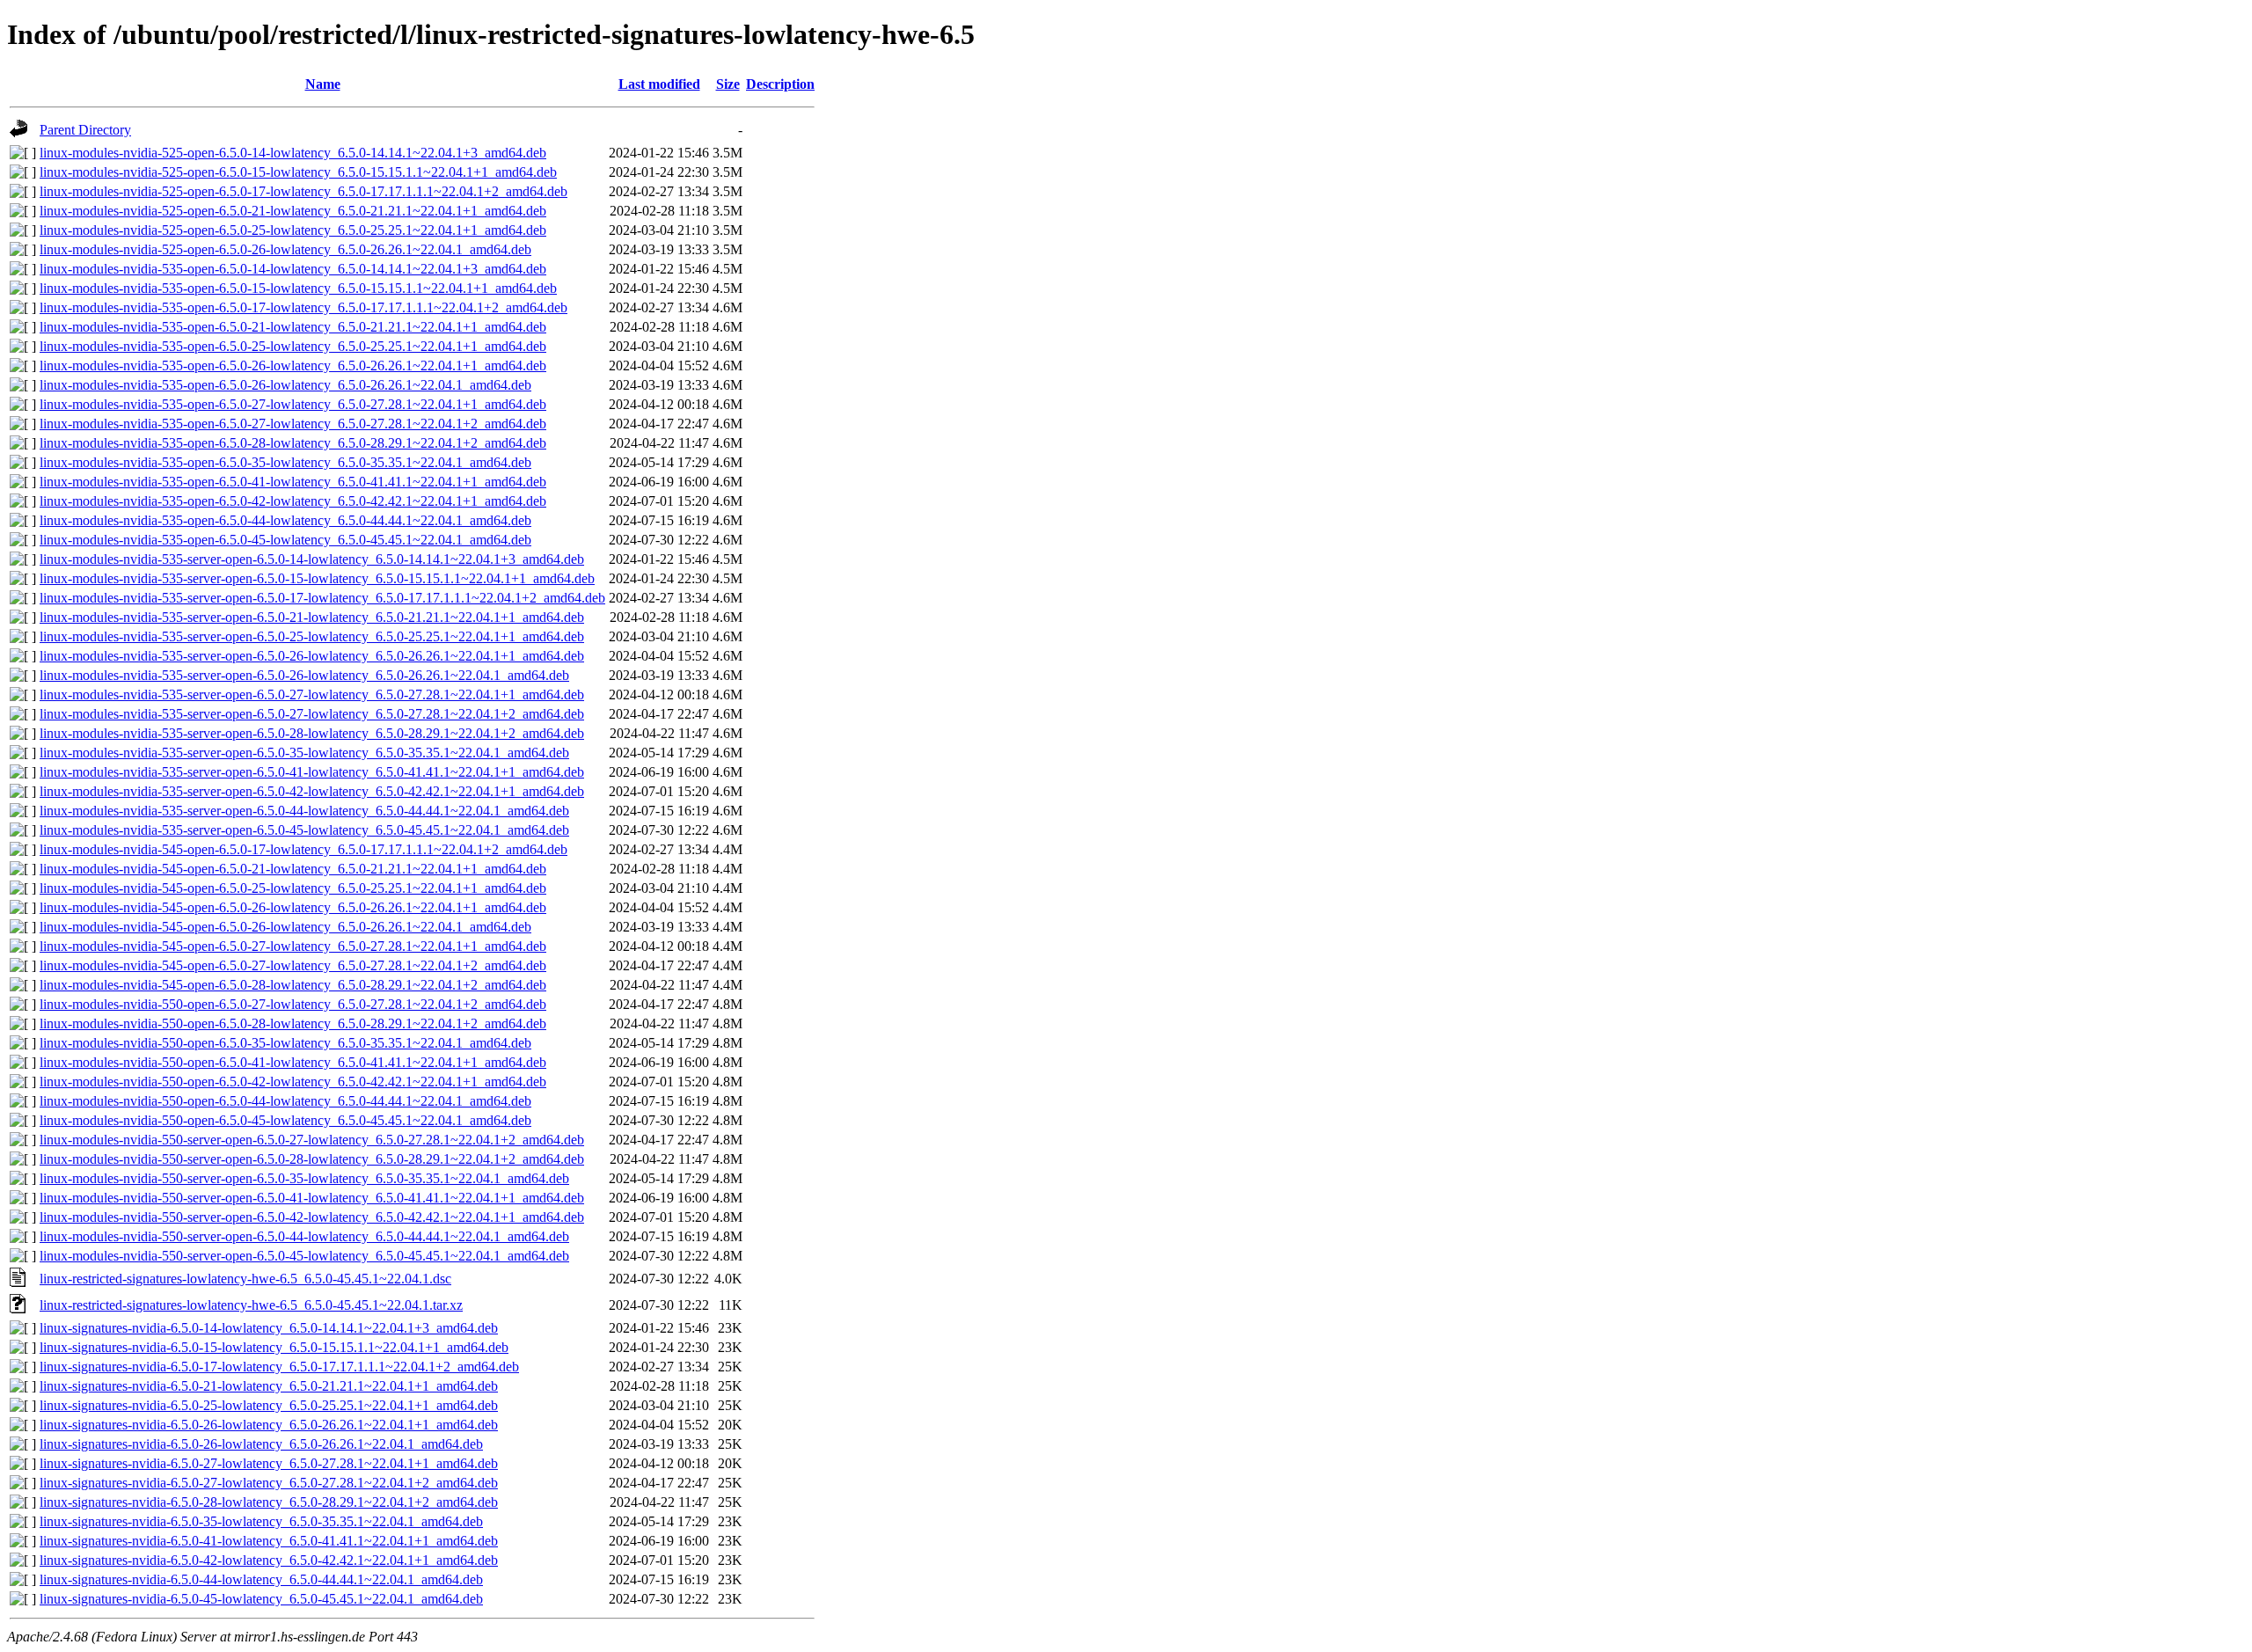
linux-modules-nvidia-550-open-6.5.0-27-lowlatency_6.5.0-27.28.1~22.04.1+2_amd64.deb (293, 1004)
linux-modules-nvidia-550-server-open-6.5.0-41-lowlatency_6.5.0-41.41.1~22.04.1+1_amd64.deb (312, 1198)
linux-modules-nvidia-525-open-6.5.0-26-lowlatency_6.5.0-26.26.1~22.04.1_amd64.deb (285, 249)
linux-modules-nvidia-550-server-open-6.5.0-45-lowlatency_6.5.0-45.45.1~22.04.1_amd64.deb (304, 1256)
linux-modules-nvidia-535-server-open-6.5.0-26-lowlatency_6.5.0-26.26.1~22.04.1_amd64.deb (304, 675)
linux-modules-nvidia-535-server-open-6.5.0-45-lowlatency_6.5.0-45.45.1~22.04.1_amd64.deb (304, 830)
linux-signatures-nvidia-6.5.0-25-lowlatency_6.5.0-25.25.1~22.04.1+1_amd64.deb (269, 1405)
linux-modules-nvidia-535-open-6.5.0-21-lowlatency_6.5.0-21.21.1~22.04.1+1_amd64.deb (293, 327)
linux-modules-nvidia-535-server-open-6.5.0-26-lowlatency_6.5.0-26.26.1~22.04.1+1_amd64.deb (312, 656)
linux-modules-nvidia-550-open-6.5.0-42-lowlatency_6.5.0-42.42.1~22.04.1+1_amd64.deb (293, 1082)
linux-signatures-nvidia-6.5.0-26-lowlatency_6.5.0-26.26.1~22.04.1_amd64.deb (261, 1444)
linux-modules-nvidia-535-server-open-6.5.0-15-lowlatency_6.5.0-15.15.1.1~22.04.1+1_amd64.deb (317, 578)
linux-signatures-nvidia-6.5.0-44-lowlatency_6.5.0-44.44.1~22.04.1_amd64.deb (261, 1579)
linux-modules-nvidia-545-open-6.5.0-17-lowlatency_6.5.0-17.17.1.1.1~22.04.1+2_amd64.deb (303, 849)
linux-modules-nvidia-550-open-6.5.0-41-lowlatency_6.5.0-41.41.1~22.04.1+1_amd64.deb (293, 1062)
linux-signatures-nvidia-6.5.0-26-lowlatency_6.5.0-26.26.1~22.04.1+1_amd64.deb (269, 1425)
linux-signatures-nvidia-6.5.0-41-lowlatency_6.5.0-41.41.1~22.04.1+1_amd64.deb (269, 1541)
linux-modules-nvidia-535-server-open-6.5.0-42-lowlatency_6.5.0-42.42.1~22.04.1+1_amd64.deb (312, 791)
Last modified (659, 84)
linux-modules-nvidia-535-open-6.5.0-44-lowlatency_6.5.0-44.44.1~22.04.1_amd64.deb (285, 520)
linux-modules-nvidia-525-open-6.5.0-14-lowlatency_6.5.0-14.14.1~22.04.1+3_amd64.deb (293, 153)
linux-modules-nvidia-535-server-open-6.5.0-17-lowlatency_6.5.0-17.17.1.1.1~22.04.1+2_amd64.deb (322, 598)
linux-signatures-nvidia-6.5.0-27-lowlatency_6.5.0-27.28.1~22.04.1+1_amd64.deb (269, 1463)
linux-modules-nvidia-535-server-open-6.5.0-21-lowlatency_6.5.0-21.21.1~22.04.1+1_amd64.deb (312, 617)
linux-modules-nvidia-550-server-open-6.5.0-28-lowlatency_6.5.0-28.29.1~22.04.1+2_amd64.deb (312, 1159)
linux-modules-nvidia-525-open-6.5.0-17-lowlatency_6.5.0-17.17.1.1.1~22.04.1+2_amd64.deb (303, 191)
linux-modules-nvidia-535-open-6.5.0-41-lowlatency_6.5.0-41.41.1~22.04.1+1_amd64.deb (293, 482)
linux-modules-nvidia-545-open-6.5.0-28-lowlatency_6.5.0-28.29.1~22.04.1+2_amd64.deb (293, 985)
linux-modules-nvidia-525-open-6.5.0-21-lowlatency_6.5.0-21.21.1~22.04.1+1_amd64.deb (293, 211)
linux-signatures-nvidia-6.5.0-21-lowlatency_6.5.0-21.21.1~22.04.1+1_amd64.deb (269, 1386)
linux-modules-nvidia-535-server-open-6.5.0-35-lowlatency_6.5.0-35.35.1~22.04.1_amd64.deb (304, 753)
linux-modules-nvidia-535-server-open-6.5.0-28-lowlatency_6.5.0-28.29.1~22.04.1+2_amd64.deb (312, 733)
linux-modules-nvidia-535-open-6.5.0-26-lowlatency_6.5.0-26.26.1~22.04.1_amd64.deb (285, 385)
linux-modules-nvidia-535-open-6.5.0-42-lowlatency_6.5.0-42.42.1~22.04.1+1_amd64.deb (293, 501)
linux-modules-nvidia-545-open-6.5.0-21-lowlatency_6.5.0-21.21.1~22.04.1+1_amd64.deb (293, 869)
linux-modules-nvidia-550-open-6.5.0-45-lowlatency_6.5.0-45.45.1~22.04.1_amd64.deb (285, 1120)
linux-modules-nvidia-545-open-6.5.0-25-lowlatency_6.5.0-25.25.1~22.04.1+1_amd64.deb (293, 888)
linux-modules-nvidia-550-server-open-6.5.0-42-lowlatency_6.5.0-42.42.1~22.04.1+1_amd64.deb (312, 1217)
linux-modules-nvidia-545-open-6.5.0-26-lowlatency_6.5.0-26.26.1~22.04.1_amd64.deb (285, 927)
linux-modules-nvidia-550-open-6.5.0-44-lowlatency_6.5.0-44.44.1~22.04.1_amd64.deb (285, 1101)
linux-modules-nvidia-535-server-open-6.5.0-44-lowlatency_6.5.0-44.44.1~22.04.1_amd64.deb (304, 811)
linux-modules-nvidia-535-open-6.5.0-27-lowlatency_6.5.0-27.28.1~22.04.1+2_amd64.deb (293, 424)
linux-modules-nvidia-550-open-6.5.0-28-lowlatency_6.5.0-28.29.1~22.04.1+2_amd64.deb (293, 1023)
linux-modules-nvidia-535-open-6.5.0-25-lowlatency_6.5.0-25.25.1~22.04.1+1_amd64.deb (293, 346)
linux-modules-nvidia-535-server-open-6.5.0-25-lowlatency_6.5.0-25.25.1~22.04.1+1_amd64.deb (312, 636)
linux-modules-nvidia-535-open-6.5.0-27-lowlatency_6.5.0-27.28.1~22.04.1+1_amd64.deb (293, 404)
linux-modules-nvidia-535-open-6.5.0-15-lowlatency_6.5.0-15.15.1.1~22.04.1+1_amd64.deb (298, 288)
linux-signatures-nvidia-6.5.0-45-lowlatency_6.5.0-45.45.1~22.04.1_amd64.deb (261, 1599)
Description (780, 84)
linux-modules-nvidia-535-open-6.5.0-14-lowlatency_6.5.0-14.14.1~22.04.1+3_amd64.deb (293, 269)
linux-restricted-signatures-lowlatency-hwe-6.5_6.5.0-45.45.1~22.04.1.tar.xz (251, 1305)
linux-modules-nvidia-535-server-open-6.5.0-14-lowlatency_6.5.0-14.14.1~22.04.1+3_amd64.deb (312, 559)
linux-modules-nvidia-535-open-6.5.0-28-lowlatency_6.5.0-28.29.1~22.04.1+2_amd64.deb (293, 443)
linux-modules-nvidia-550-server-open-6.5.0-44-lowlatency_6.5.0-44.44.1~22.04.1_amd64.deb (304, 1236)
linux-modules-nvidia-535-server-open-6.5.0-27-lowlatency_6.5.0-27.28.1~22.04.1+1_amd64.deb (312, 694)
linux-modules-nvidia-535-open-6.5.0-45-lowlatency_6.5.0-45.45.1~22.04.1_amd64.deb (285, 540)
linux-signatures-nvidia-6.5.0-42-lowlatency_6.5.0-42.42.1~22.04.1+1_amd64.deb (269, 1560)
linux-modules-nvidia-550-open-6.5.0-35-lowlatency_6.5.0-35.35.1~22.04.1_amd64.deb (285, 1043)
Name (323, 84)
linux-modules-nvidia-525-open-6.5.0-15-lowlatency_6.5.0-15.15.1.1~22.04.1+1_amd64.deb (298, 172)
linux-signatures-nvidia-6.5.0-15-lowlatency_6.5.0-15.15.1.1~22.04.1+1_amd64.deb (274, 1347)
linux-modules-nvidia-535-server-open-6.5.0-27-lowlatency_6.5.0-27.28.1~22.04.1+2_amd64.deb (312, 714)
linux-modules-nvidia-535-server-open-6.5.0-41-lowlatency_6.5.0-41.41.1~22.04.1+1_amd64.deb (312, 772)
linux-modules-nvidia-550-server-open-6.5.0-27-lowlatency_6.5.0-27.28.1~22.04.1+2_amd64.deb (312, 1140)
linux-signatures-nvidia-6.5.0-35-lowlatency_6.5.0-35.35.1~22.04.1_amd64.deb (261, 1521)
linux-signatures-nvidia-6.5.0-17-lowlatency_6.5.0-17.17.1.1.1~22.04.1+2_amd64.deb (279, 1367)
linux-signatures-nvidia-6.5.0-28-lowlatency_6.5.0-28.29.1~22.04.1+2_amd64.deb (269, 1502)
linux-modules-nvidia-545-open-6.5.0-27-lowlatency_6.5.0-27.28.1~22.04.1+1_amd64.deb (293, 946)
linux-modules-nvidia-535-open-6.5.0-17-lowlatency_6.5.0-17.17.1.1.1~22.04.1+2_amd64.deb (303, 307)
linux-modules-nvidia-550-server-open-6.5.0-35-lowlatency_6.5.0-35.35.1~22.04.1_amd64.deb (304, 1178)
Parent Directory (85, 130)
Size (728, 84)
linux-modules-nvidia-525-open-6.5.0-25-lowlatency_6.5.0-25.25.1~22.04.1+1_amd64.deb (293, 230)
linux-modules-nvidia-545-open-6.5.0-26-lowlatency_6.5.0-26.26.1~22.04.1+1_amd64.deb (293, 907)
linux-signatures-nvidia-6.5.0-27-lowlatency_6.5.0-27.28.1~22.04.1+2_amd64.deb (269, 1483)
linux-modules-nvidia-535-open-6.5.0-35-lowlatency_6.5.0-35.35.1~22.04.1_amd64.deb (285, 462)
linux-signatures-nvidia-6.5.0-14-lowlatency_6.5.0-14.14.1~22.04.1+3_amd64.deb (269, 1328)
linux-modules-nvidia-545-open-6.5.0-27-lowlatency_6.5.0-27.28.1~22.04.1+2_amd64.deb (293, 965)
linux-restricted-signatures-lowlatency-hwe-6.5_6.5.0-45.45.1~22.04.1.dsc (245, 1279)
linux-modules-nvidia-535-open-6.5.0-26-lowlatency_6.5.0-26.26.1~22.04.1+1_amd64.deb (293, 365)
